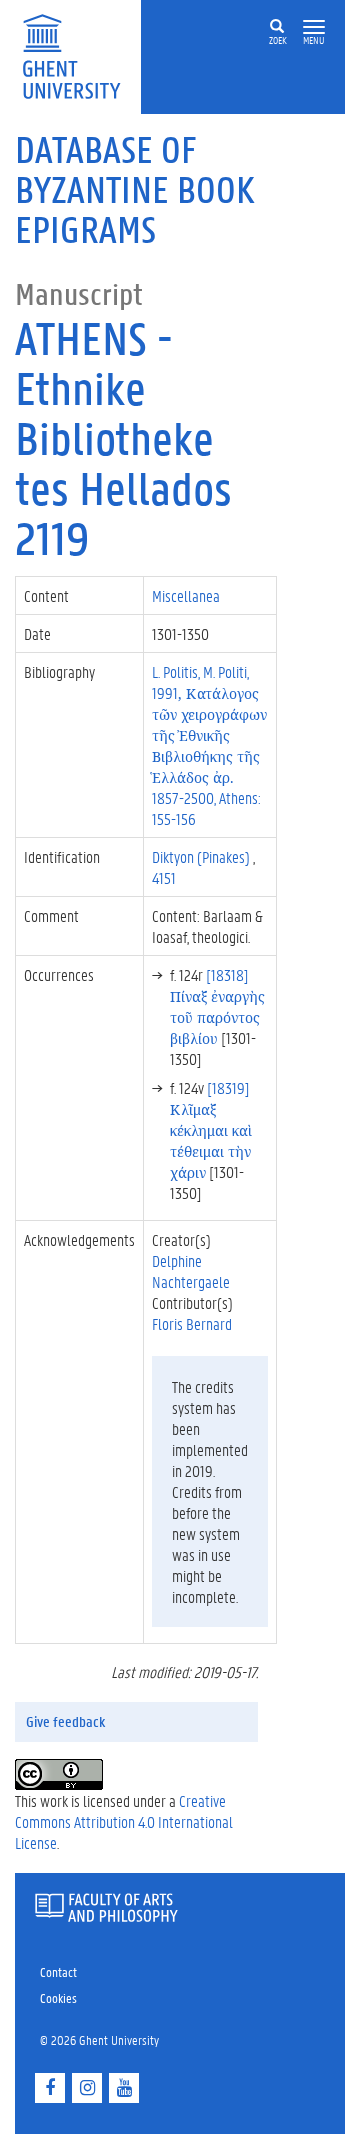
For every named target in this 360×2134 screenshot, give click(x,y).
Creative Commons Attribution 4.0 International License (124, 1821)
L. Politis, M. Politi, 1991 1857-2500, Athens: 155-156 (209, 745)
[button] (314, 27)
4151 (164, 877)
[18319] (211, 1129)
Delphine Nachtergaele (191, 1271)
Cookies (58, 1997)
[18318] (217, 1006)
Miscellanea (187, 595)
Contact (58, 1971)
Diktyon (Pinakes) (202, 856)
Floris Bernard (192, 1323)
